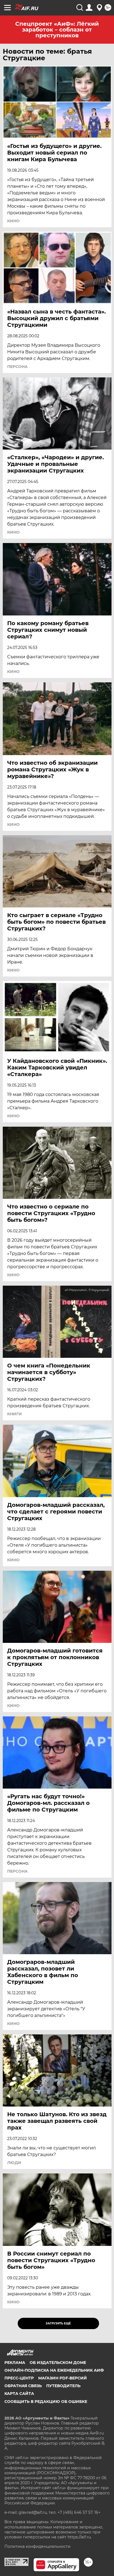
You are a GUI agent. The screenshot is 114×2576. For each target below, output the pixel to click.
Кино (13, 221)
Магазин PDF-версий (63, 2378)
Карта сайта (19, 2394)
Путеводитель (63, 2386)
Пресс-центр (19, 2378)
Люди (14, 2163)
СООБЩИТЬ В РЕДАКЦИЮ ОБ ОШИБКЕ (46, 2402)
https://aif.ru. (80, 2537)
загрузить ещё (58, 2323)
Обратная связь (23, 2386)
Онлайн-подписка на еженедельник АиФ (54, 2370)
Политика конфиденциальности (37, 2546)
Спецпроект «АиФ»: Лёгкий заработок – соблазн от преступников (57, 30)
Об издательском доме (58, 2363)
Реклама (15, 2363)
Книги (15, 1414)
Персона (17, 367)
